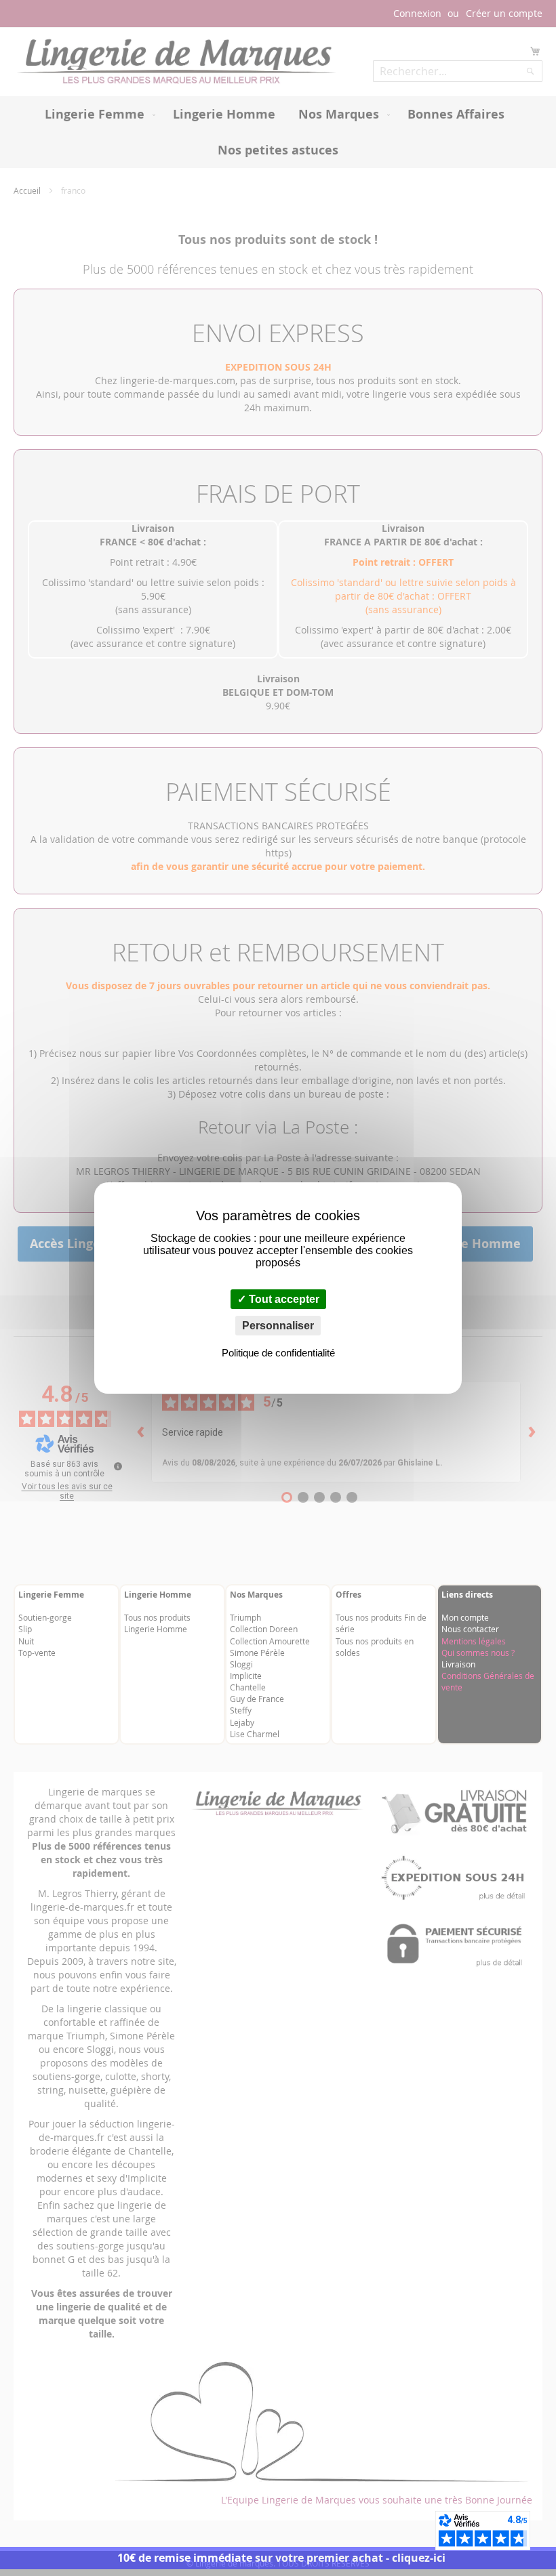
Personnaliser (278, 1326)
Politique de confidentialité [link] (278, 1353)
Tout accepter (283, 1299)
